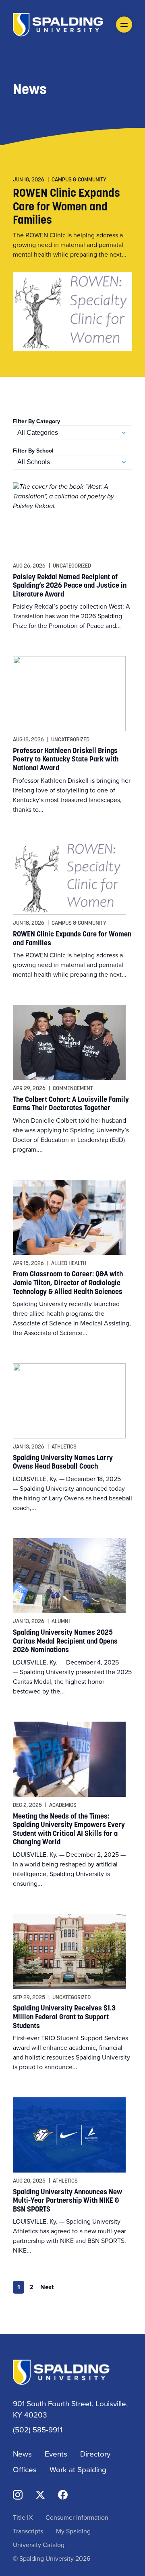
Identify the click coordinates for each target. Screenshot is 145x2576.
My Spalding (73, 2531)
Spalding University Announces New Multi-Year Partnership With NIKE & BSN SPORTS (67, 2200)
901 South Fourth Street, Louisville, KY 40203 (70, 2409)
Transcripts (28, 2531)
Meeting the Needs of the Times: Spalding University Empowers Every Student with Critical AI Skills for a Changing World (69, 1829)
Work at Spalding (78, 2469)
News (22, 2454)
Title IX (23, 2517)
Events (56, 2454)
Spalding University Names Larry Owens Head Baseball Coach (63, 1462)
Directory (95, 2454)
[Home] (58, 24)
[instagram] (18, 2494)
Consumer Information (77, 2517)
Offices (25, 2469)
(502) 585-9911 (37, 2429)
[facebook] (63, 2494)
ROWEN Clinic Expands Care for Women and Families (66, 206)
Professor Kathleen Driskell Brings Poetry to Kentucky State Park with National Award (66, 759)
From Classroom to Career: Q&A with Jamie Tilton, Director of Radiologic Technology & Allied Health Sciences (68, 1282)
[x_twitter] (40, 2494)
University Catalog (39, 2545)
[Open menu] (124, 25)
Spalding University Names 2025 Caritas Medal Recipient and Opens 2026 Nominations (65, 1641)
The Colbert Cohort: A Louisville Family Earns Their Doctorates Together (71, 1104)
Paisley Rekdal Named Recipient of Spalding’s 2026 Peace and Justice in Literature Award (70, 585)
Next (47, 2287)
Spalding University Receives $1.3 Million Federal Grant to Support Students (64, 2016)
